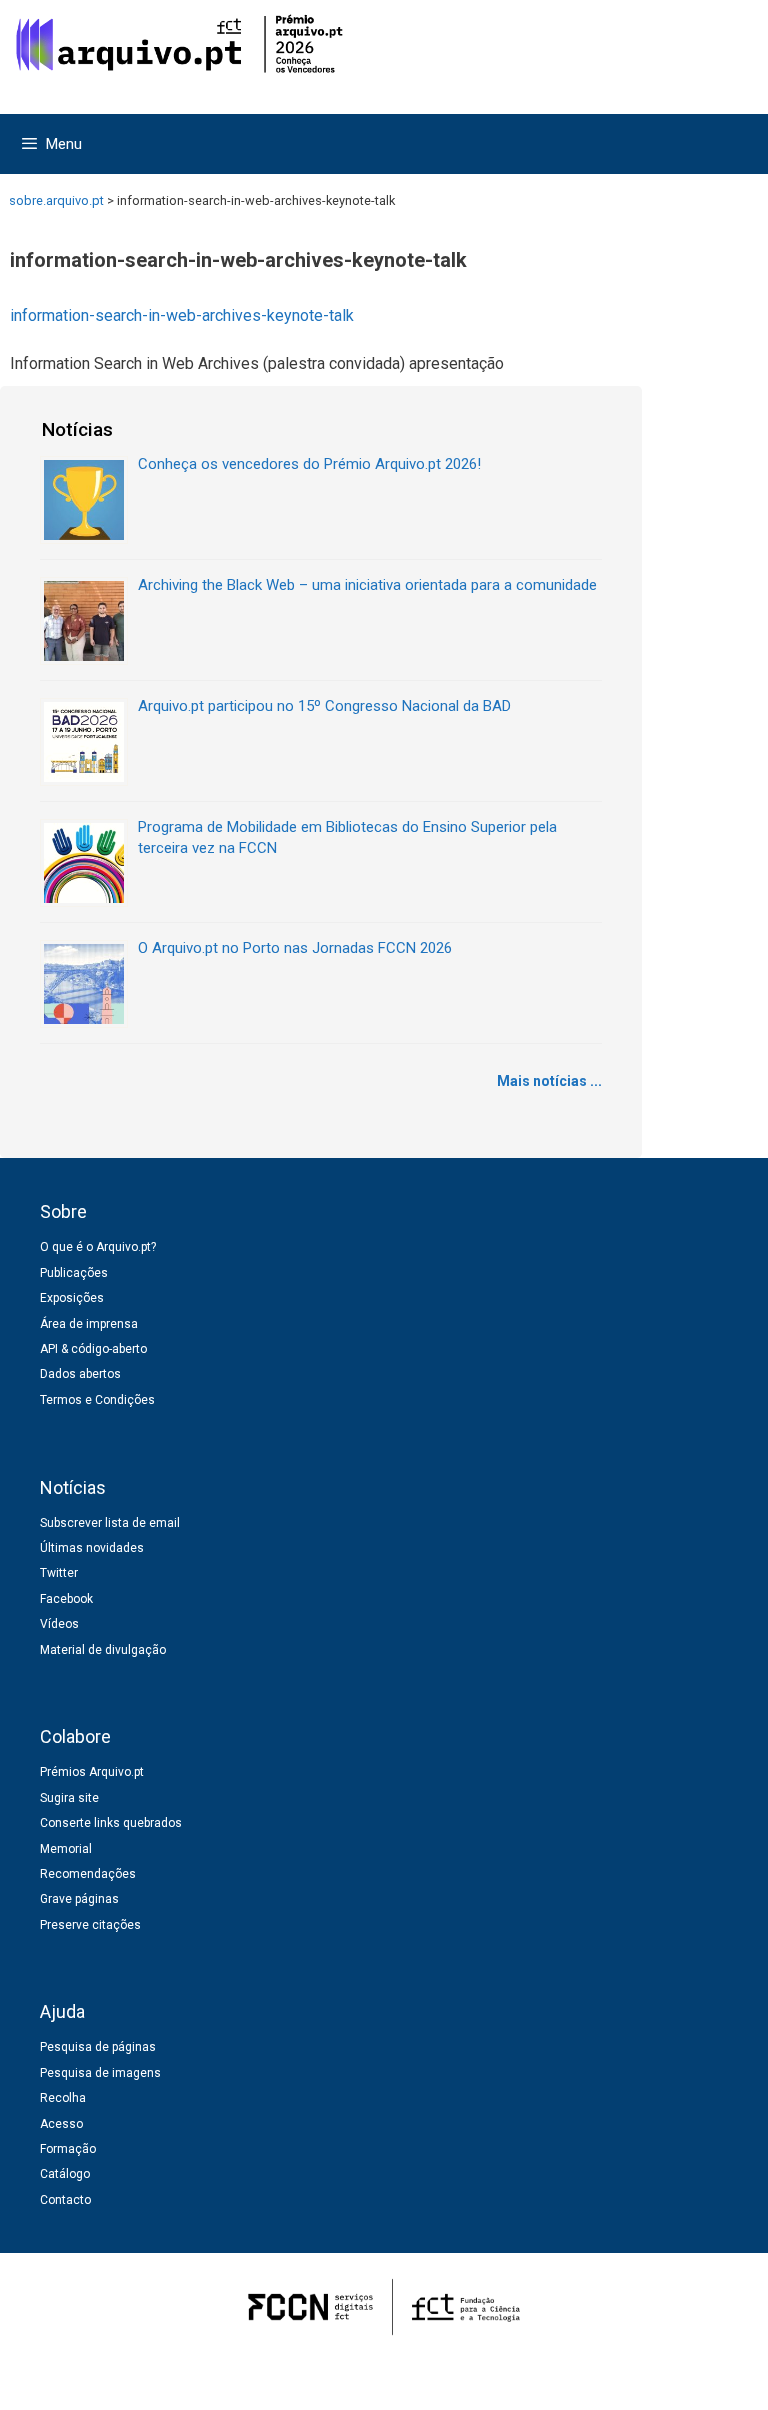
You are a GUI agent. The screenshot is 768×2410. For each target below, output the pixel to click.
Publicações (74, 1273)
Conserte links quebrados (111, 1823)
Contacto (65, 2200)
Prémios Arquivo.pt (92, 1772)
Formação (68, 2149)
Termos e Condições (97, 1400)
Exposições (72, 1298)
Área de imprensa (89, 1324)
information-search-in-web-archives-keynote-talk (182, 315)
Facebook (66, 1599)
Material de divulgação (103, 1650)
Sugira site (69, 1798)
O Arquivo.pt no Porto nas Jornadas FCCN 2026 (295, 948)
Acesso (61, 2124)
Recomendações (88, 1874)
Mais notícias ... (549, 1081)
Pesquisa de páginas (98, 2047)
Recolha (63, 2098)
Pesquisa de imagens (100, 2073)
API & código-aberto (93, 1349)
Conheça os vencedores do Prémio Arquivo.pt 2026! (309, 464)
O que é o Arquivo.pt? (98, 1247)
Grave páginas (79, 1899)
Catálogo (65, 2174)
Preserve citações (90, 1925)
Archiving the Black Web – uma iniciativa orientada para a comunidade (367, 585)
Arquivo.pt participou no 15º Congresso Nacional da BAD (324, 706)
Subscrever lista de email (110, 1523)
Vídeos (59, 1624)
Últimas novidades (92, 1548)
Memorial (66, 1849)
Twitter (59, 1573)
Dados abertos (80, 1374)
